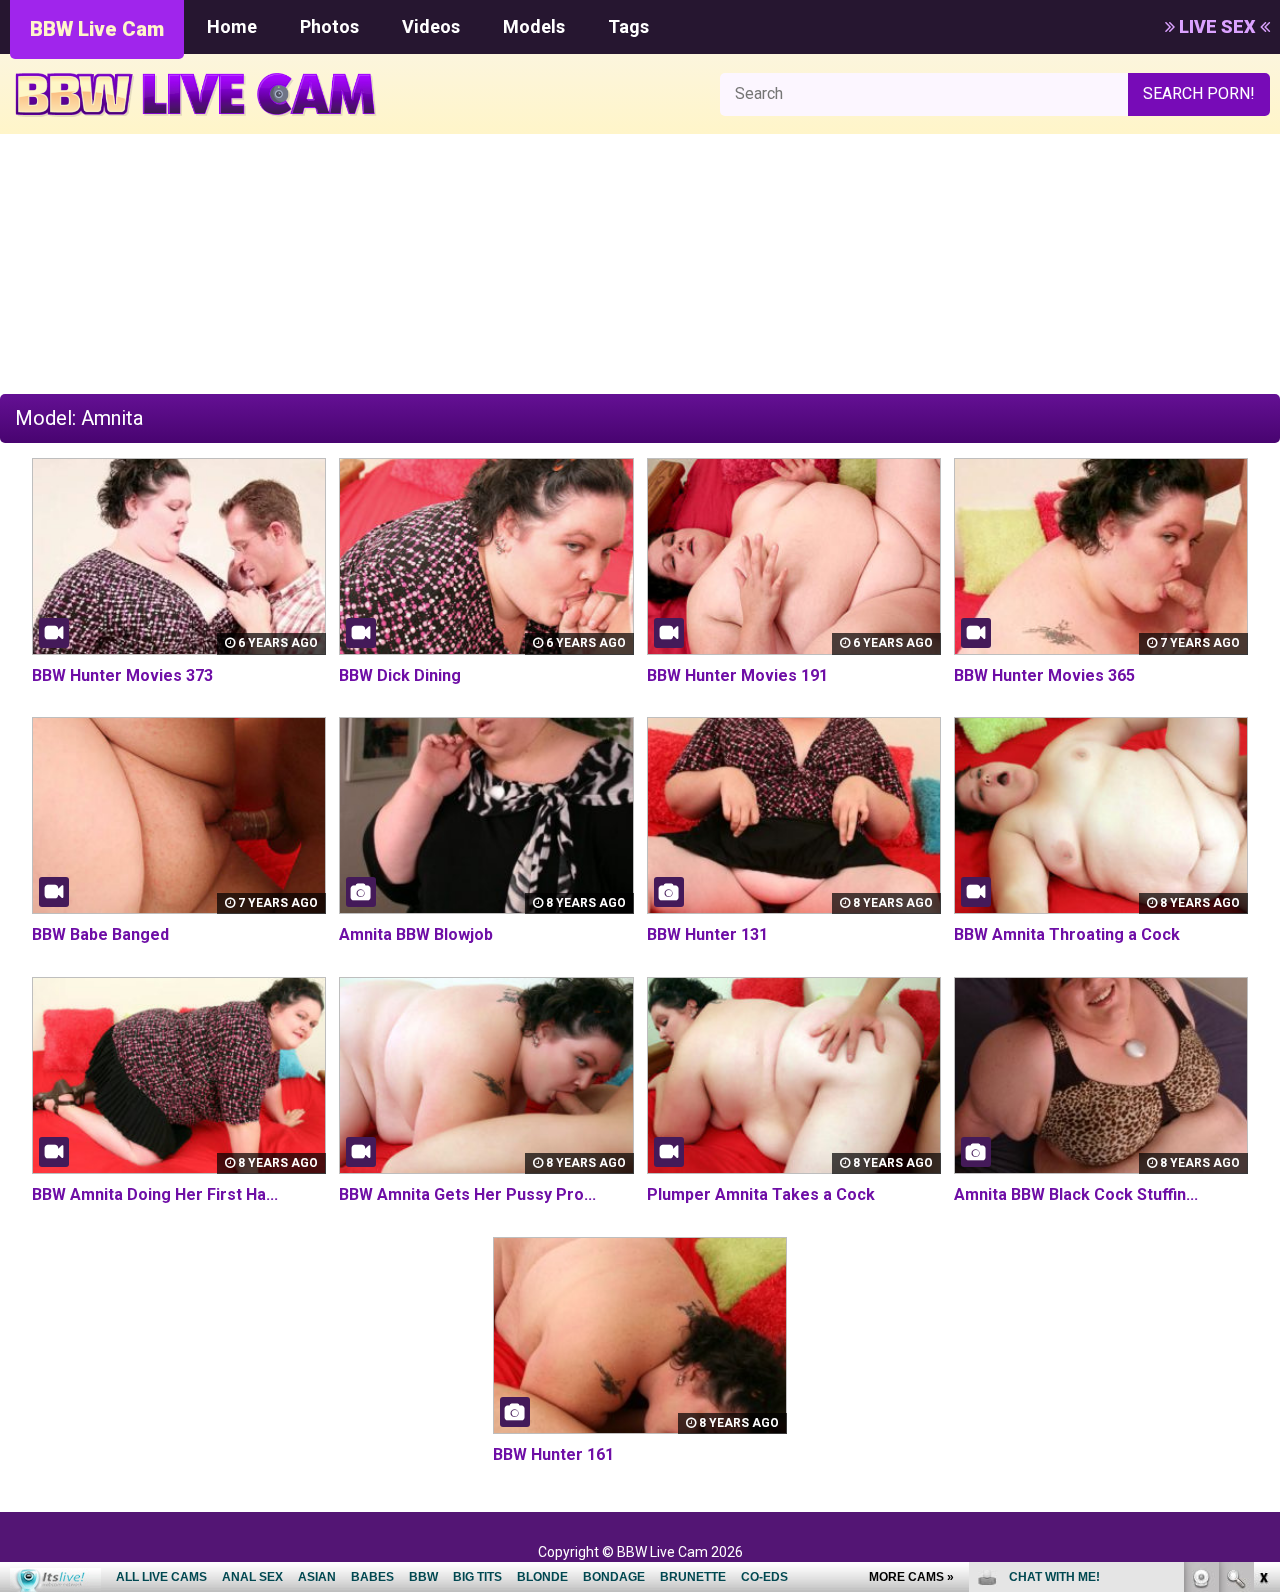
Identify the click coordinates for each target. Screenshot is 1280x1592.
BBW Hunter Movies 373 (122, 675)
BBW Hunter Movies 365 (1044, 675)
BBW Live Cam (97, 29)
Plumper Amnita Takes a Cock (761, 1194)
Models (534, 26)
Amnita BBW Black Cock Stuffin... (1076, 1194)
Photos (329, 26)
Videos (431, 26)
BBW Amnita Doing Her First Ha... (155, 1194)
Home (232, 26)
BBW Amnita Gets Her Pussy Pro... (467, 1194)
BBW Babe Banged (100, 934)
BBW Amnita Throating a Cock (1067, 934)
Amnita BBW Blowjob (416, 934)
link (1262, 1279)
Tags (628, 26)
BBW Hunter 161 (553, 1454)
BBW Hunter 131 (707, 934)
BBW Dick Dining (400, 675)
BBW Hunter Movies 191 (737, 675)
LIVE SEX (1217, 26)
